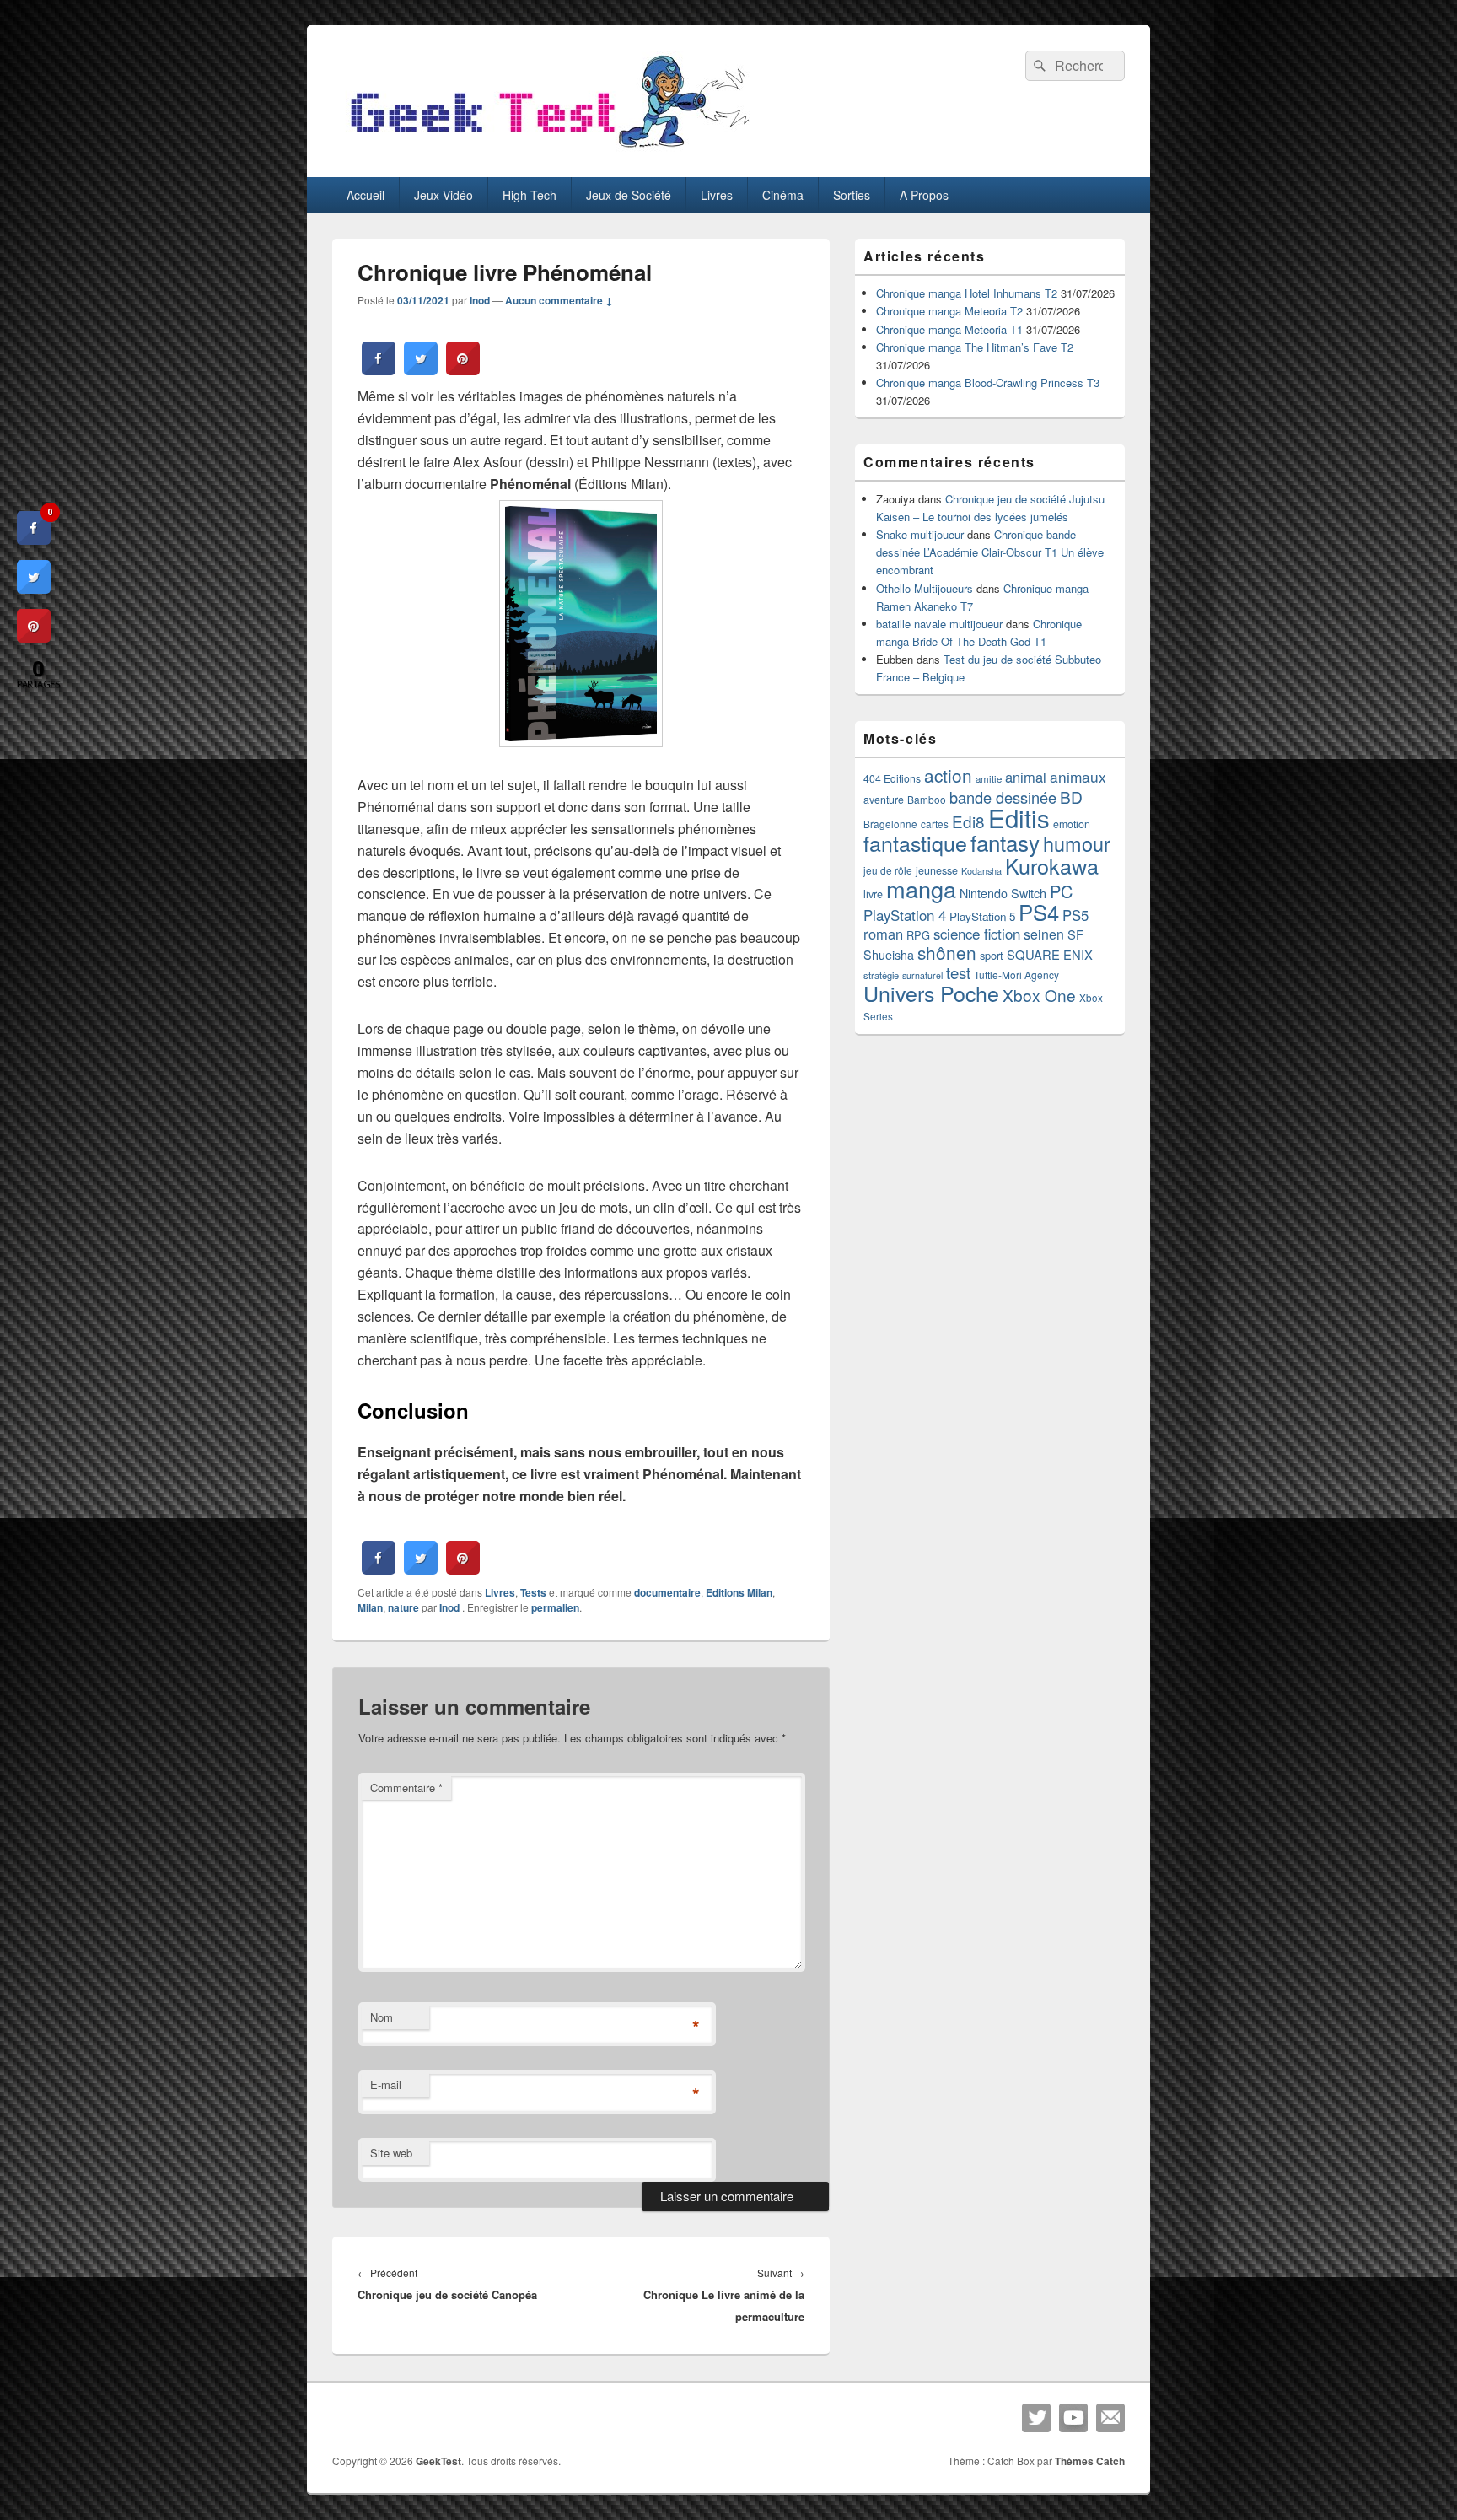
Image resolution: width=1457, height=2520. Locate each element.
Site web (391, 2153)
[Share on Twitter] (421, 370)
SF (1075, 934)
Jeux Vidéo (444, 195)
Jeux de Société (629, 195)
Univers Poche (931, 993)
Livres (717, 195)
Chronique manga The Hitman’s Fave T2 (975, 347)
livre (873, 894)
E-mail (386, 2084)
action (948, 775)
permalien (555, 1607)
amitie (989, 778)
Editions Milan (739, 1592)
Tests (533, 1592)
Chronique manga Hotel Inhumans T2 (967, 293)
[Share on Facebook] (379, 370)
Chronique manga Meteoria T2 (949, 311)
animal (1026, 777)
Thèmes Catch (1090, 2461)
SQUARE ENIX (1050, 954)
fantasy (1005, 842)
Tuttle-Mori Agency (1016, 975)
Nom (382, 2017)
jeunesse (937, 870)
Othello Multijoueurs (925, 588)
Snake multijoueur (920, 534)
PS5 (1075, 915)
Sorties (852, 195)
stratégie (881, 975)
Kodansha (981, 871)
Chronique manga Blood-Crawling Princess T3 (988, 382)
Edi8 (968, 821)
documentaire (667, 1592)
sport (992, 955)
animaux (1078, 776)
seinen (1044, 934)
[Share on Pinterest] (463, 370)
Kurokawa (1052, 865)
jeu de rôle (888, 870)
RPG (918, 935)
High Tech (530, 195)
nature (403, 1607)
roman (883, 934)
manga (921, 888)
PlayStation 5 (982, 916)
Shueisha (889, 955)
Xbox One (1039, 995)
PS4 (1039, 912)
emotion (1072, 824)
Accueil (366, 195)
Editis (1019, 817)
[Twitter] (1036, 2418)
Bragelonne (890, 824)
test (958, 972)
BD (1071, 797)
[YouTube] (1073, 2418)
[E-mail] (1110, 2418)
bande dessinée (1003, 797)
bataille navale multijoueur (939, 624)
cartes (935, 824)
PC (1061, 891)
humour (1077, 843)
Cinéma (783, 195)
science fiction (977, 934)
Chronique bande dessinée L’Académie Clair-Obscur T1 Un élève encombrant (990, 552)
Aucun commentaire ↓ (559, 300)
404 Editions (892, 778)
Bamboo (927, 799)
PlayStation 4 (905, 915)
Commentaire (406, 1788)
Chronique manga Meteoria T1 (949, 329)
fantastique (915, 843)
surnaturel (922, 975)
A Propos (924, 195)
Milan (370, 1607)
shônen (947, 952)
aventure (884, 800)
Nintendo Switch (1003, 893)
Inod (480, 300)
